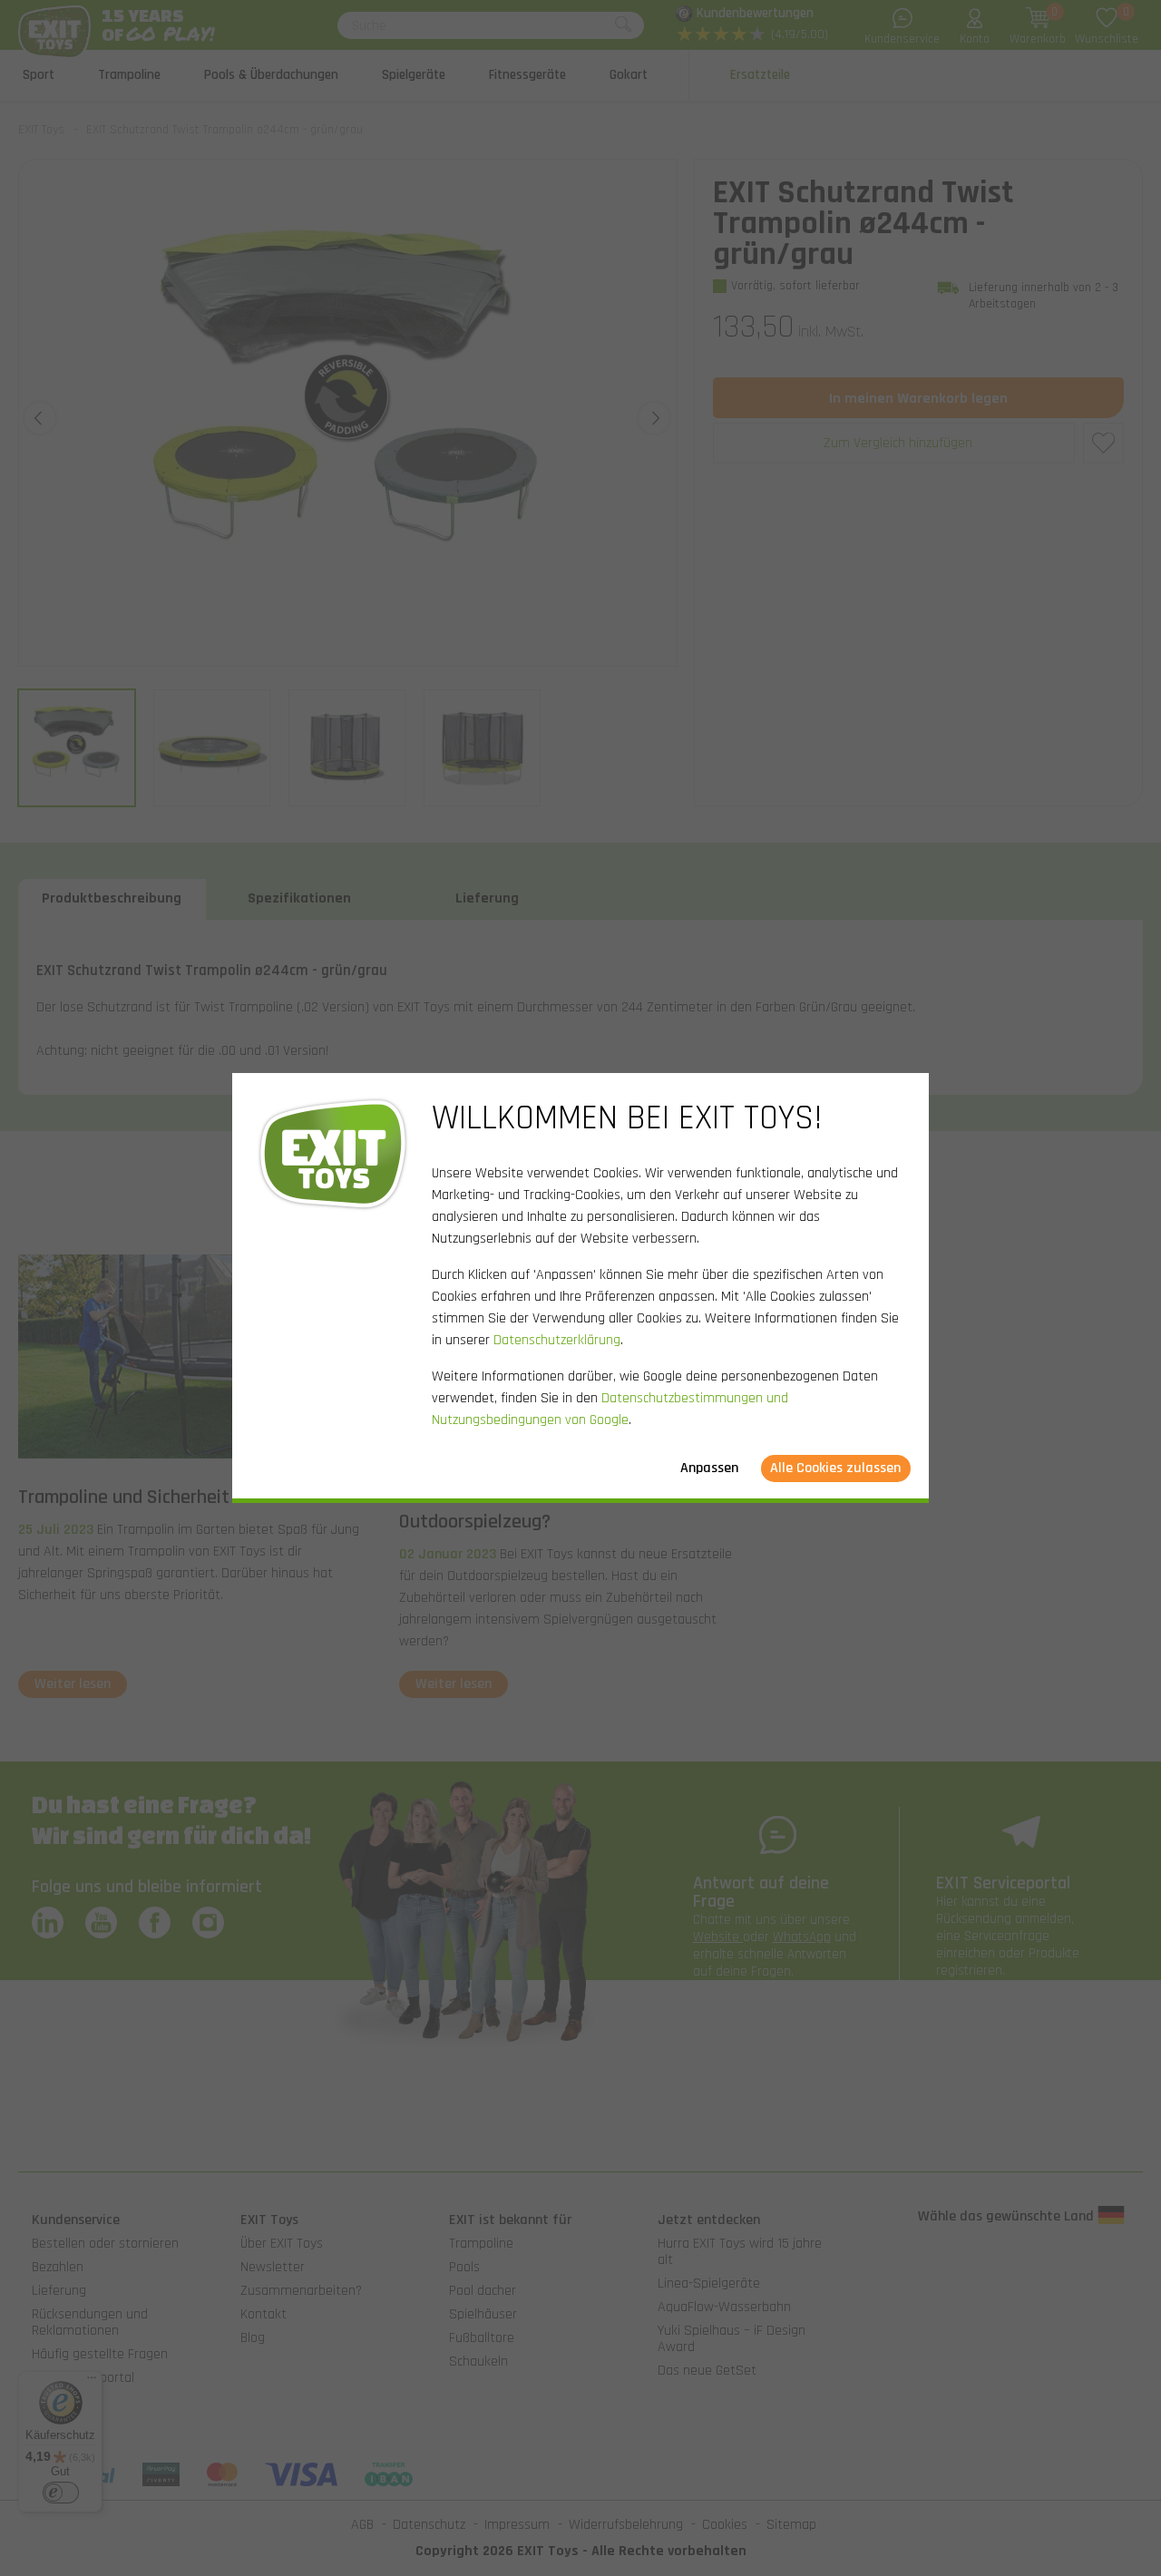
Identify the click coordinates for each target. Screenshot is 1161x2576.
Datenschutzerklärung (557, 1340)
